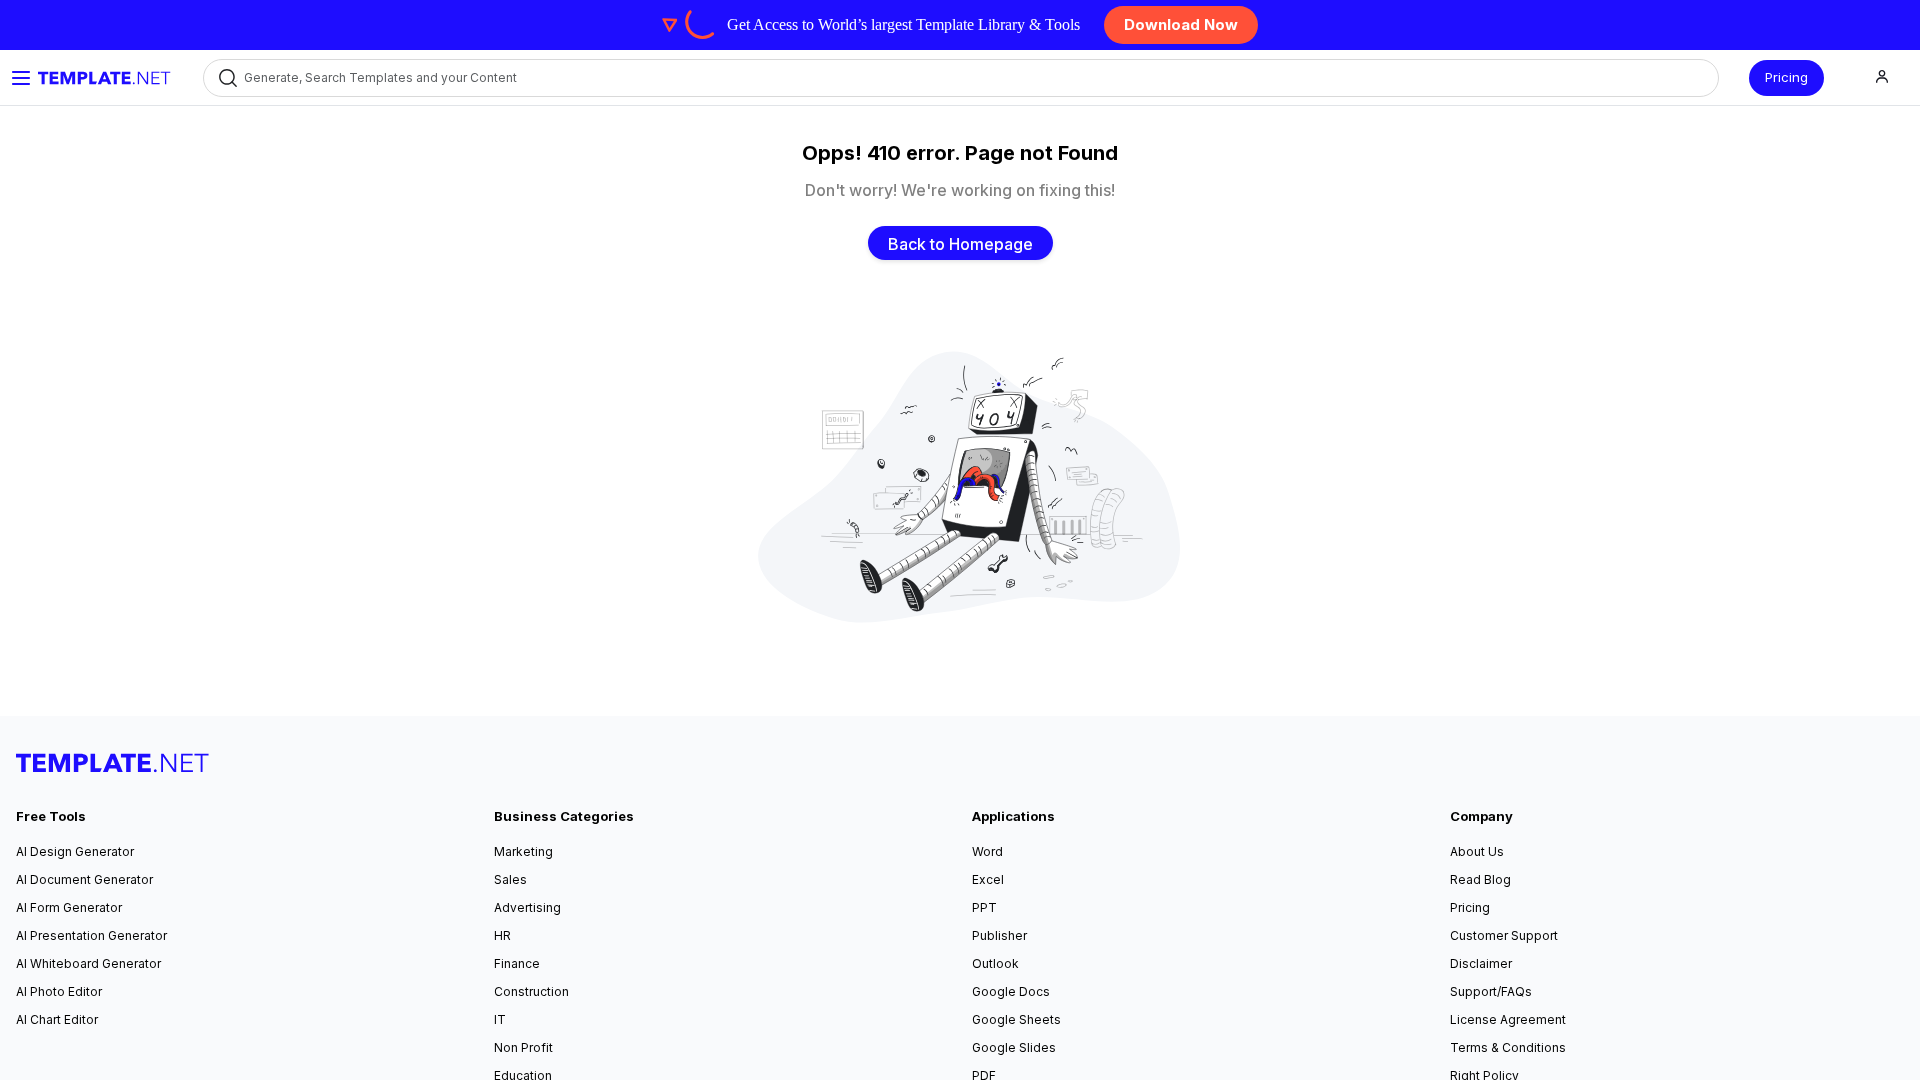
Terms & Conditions (1508, 1047)
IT (500, 1019)
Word (987, 851)
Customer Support (1504, 935)
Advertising (527, 907)
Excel (988, 879)
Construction (531, 991)
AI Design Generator (75, 851)
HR (502, 935)
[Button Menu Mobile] (21, 78)
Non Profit (523, 1047)
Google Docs (1011, 991)
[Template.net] (104, 78)
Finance (517, 963)
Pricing (1786, 77)
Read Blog (1480, 879)
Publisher (999, 935)
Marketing (523, 851)
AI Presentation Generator (91, 935)
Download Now (1181, 24)
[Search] (226, 77)
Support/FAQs (1491, 991)
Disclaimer (1481, 963)
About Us (1477, 851)
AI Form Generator (69, 907)
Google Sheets (1016, 1019)
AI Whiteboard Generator (88, 963)
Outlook (995, 963)
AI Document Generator (84, 879)
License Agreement (1508, 1019)
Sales (510, 879)
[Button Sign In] (1882, 77)
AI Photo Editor (59, 991)
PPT (984, 907)
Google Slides (1014, 1047)
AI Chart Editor (57, 1019)
